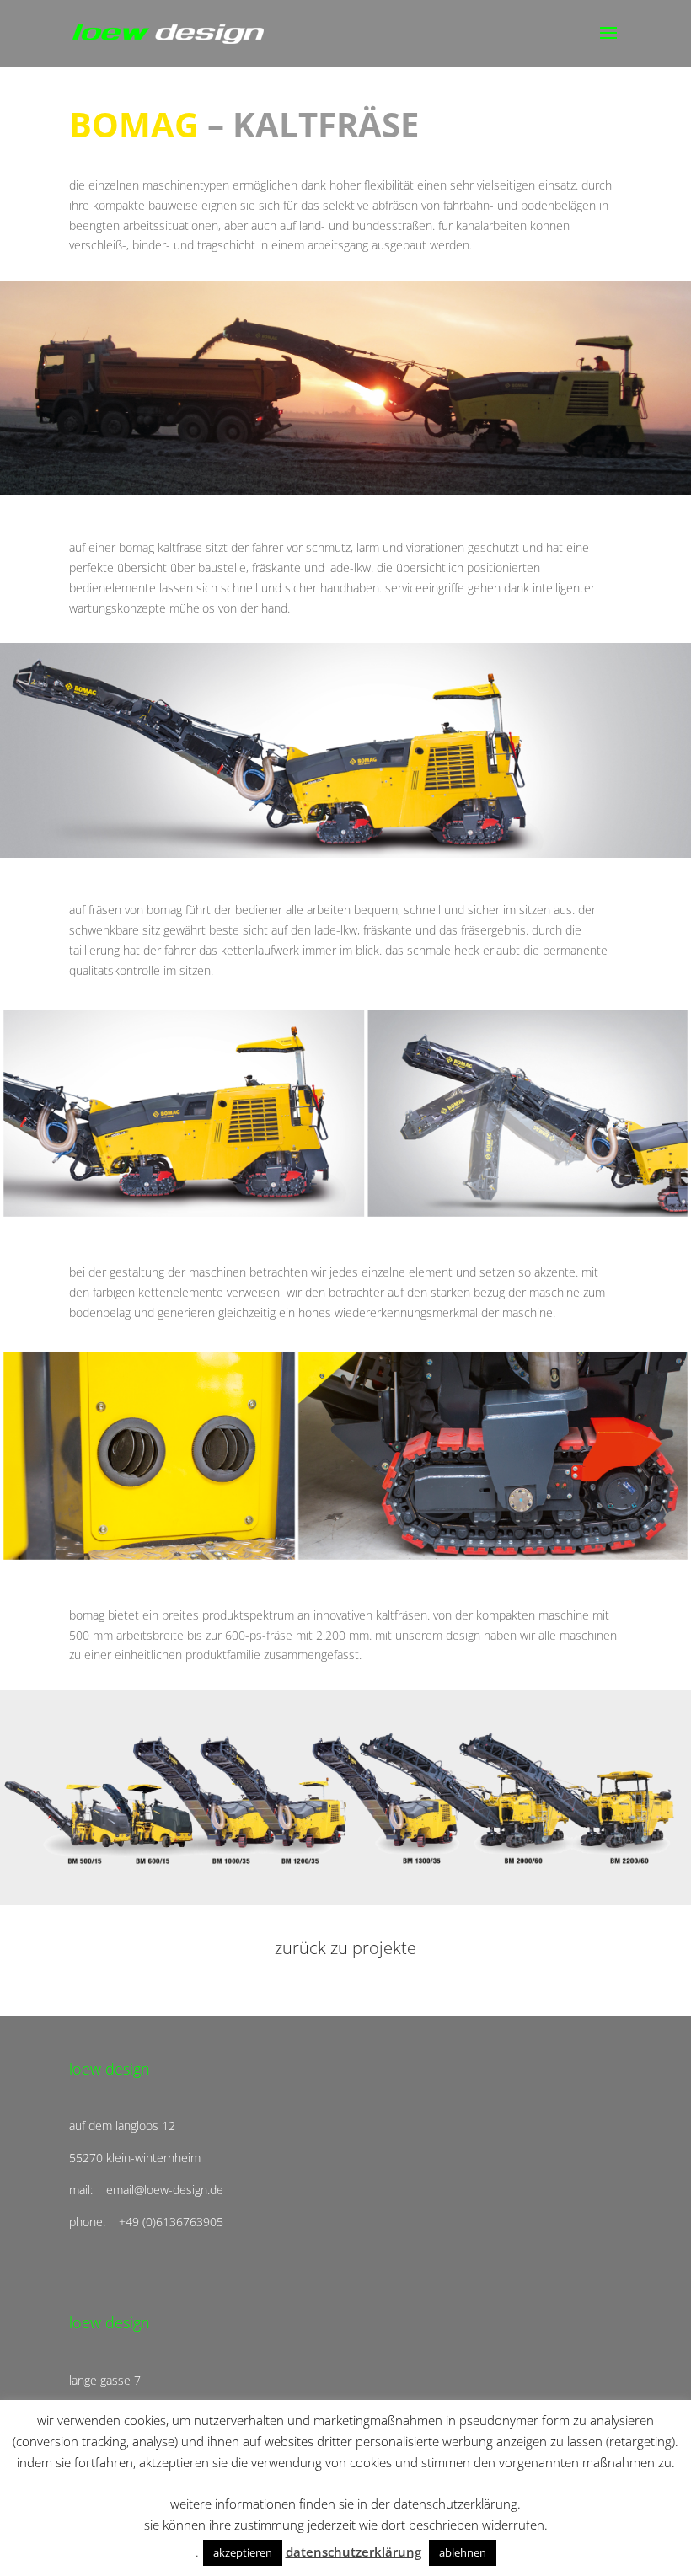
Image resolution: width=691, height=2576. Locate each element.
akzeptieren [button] (243, 2552)
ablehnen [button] (463, 2552)
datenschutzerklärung (354, 2552)
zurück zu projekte (345, 1948)
